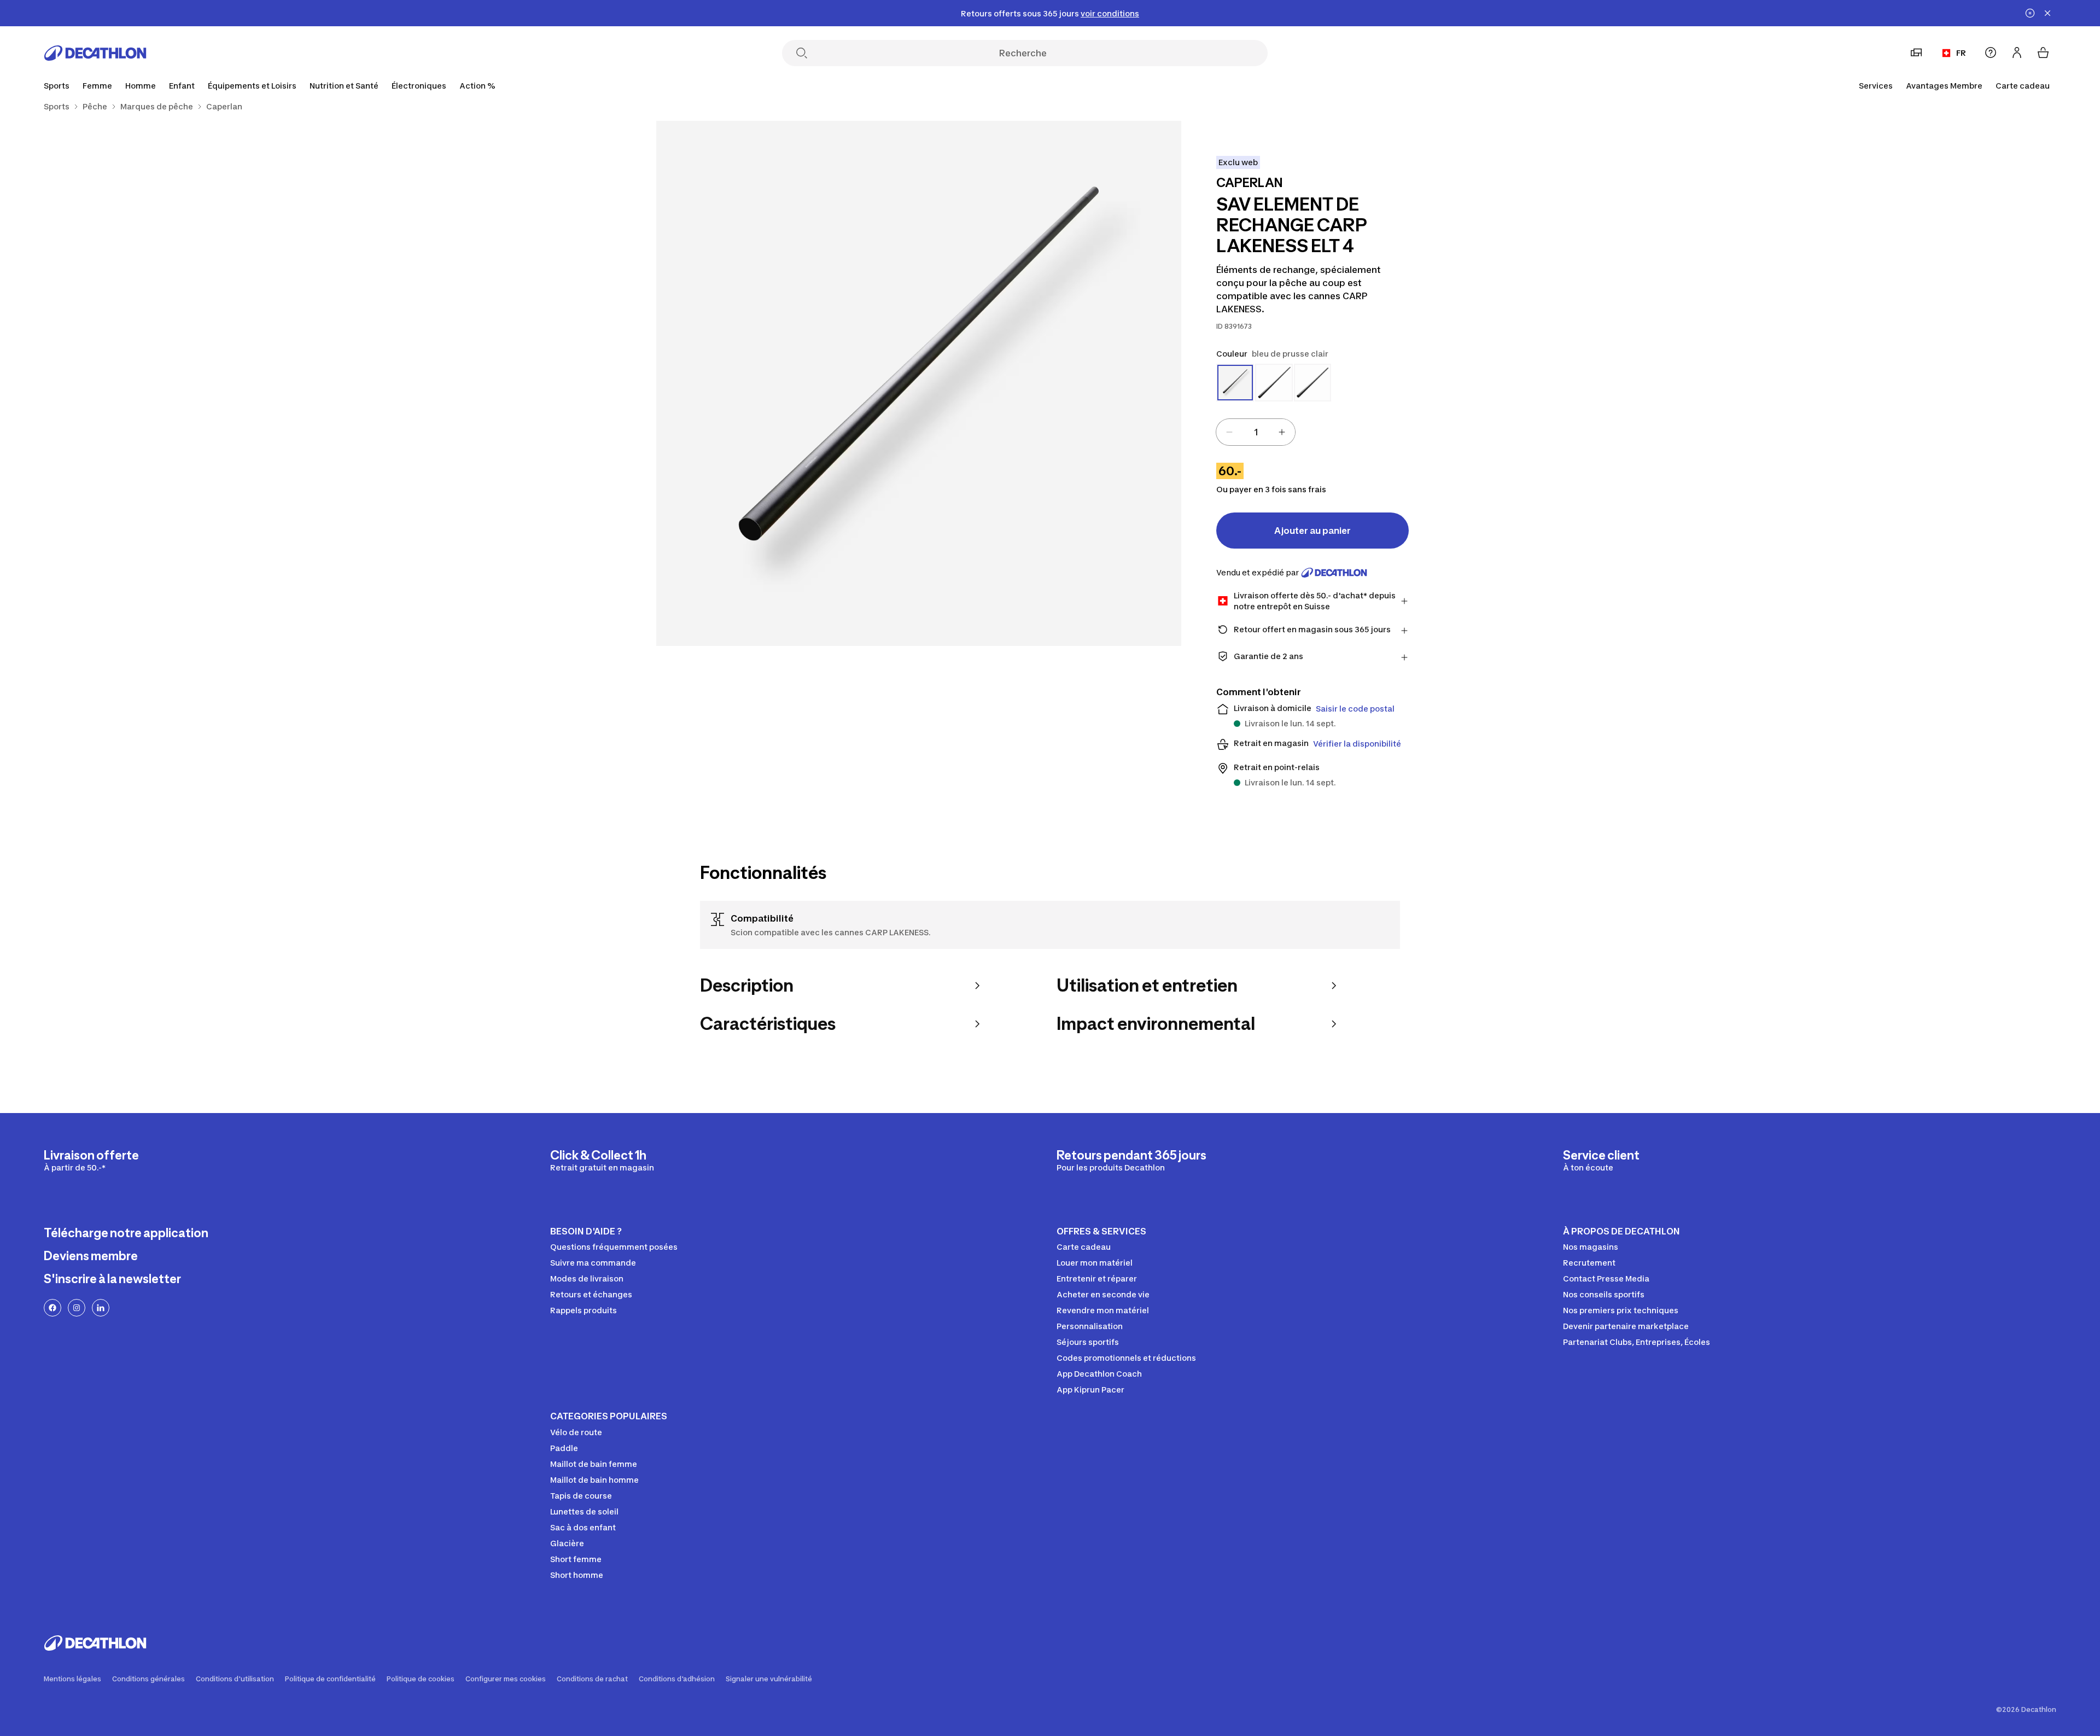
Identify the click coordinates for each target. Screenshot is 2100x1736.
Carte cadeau (2023, 86)
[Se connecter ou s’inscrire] (2017, 53)
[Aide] (1991, 53)
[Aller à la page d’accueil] (95, 53)
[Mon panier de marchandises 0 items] (2043, 53)
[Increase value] (1282, 432)
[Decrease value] (1229, 432)
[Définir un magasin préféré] (1916, 53)
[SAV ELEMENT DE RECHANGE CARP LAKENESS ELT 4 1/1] (919, 383)
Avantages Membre (1944, 86)
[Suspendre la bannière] (2030, 13)
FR (1961, 53)
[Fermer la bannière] (2047, 13)
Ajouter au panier (1312, 531)
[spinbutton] (1256, 432)
